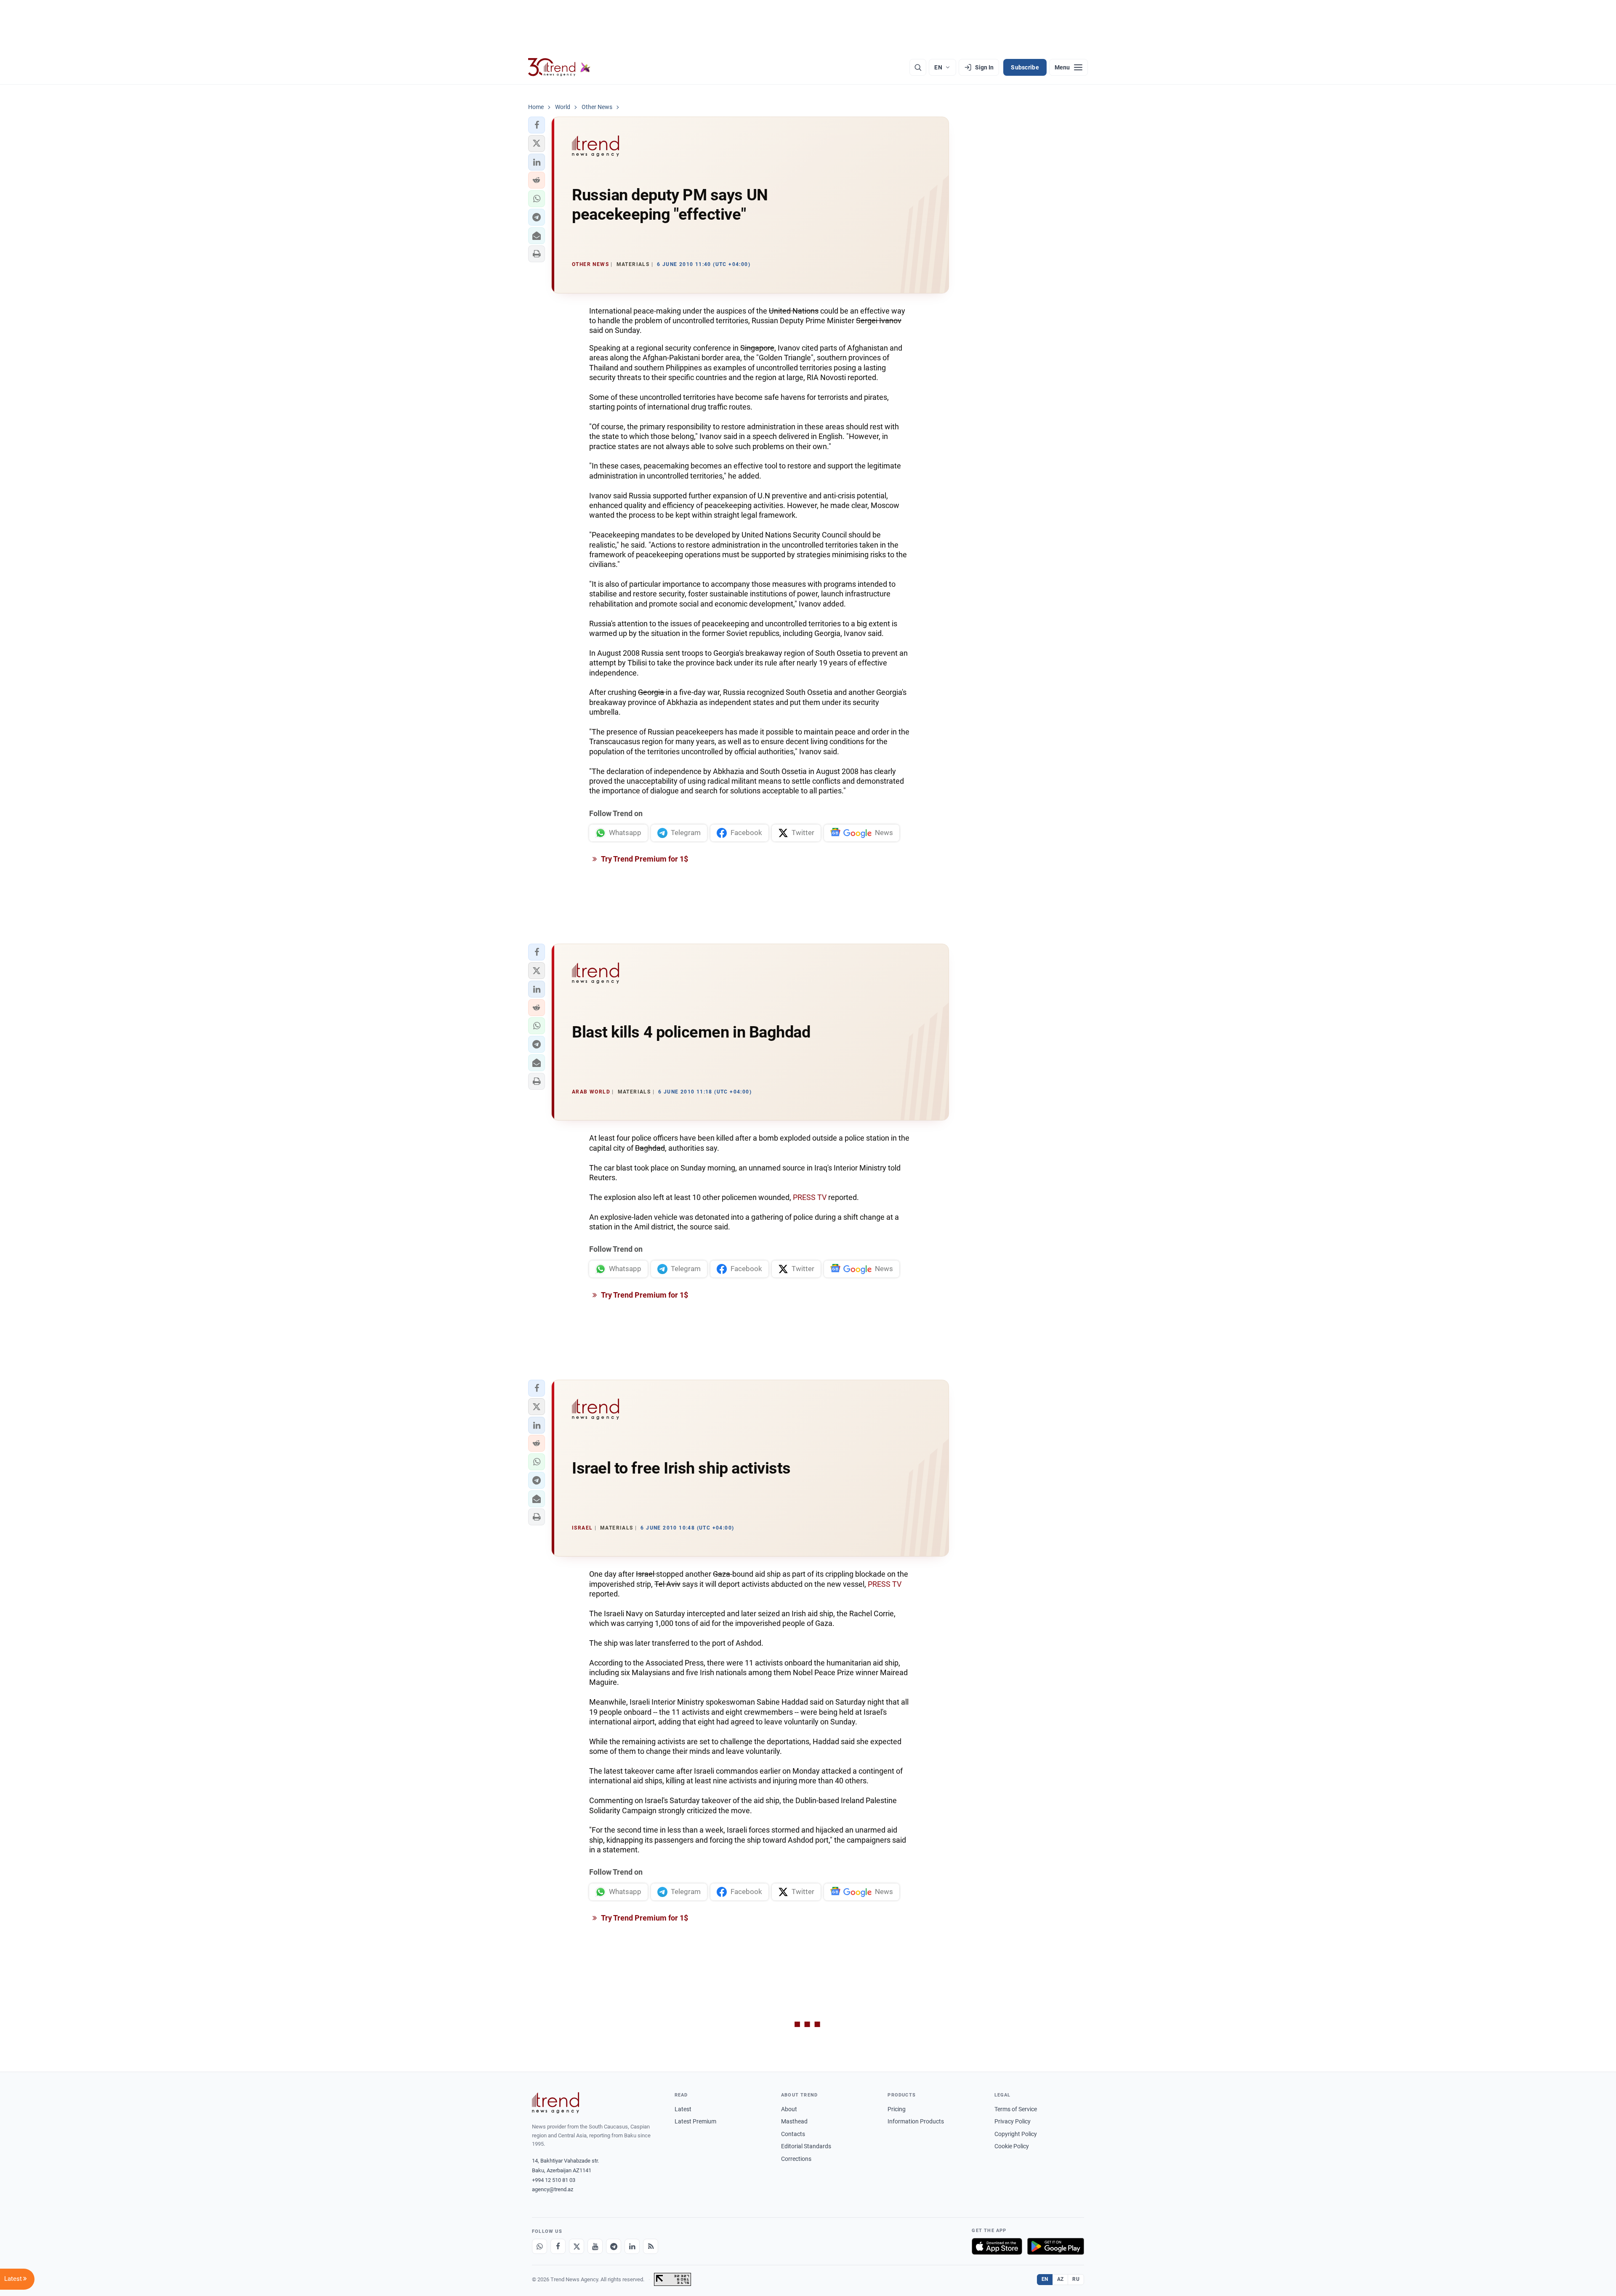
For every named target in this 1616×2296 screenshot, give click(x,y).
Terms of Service (1016, 2109)
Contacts (793, 2134)
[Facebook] (558, 2246)
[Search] (918, 67)
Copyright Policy (1016, 2134)
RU (1076, 2279)
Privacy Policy (1013, 2121)
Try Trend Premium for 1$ (644, 859)
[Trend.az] (559, 67)
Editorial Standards (806, 2146)
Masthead (794, 2121)
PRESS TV (810, 1197)
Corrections (796, 2159)
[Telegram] (614, 2246)
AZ (1060, 2279)
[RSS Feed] (651, 2246)
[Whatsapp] (540, 2246)
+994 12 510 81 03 (554, 2180)
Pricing (897, 2109)
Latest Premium (695, 2121)
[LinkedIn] (632, 2246)
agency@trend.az (553, 2189)
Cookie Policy (1012, 2146)
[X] (577, 2246)
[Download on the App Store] (997, 2246)
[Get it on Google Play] (1056, 2246)
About (789, 2109)
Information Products (916, 2121)
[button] (537, 125)
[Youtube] (595, 2246)
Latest (683, 2109)
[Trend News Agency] (555, 2103)
